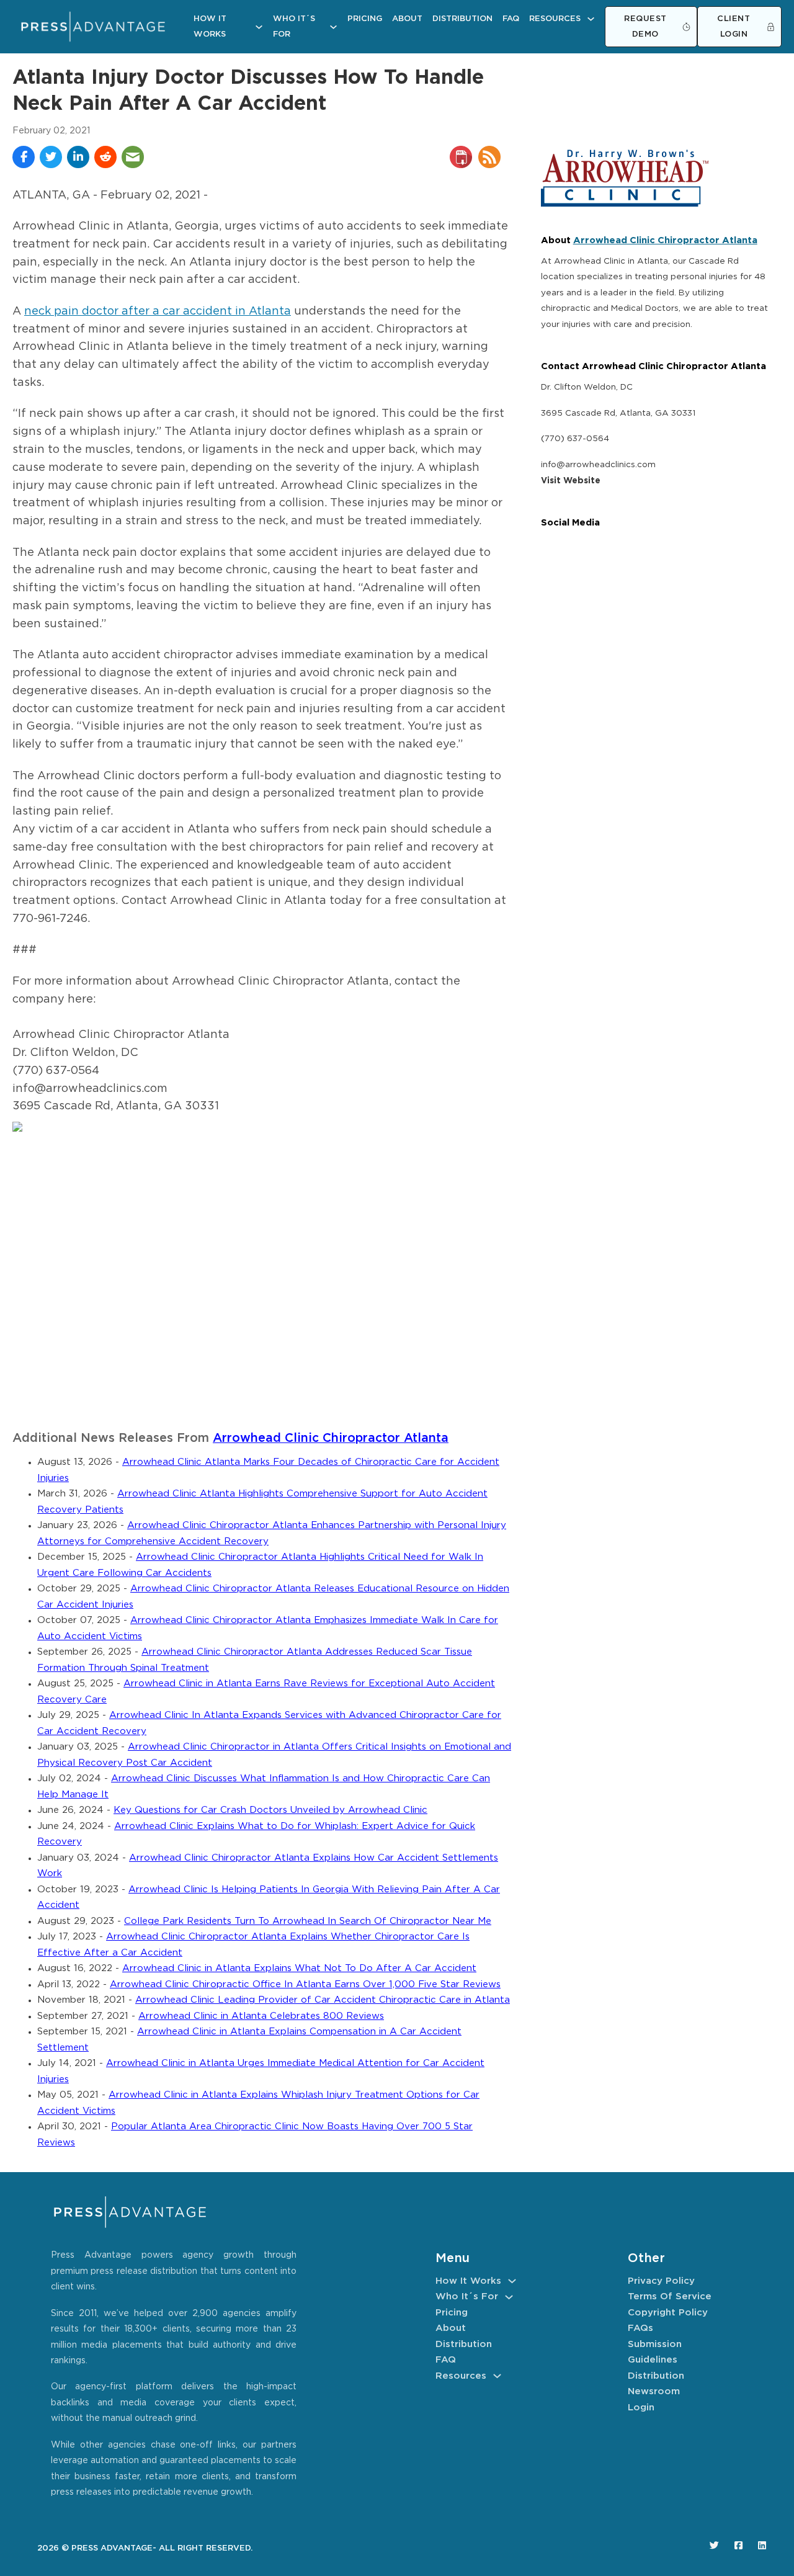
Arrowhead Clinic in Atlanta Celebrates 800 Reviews (261, 2016)
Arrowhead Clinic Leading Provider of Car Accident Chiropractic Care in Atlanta (323, 2000)
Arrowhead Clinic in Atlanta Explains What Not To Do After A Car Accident (299, 1968)
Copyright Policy (668, 2313)
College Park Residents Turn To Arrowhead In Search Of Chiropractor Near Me (308, 1921)
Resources (555, 19)
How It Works (210, 27)
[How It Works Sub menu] (259, 27)
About (407, 19)
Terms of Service (670, 2296)
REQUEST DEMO (645, 27)
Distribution (462, 19)
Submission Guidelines (655, 2352)
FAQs (640, 2328)
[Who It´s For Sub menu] (333, 27)
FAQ (511, 19)
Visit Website (571, 481)
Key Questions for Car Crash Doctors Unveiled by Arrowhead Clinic (270, 1810)
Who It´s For (294, 27)
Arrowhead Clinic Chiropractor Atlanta (331, 1438)
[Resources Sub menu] (591, 19)
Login (641, 2408)
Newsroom (654, 2391)
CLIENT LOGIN (734, 27)
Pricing (365, 19)
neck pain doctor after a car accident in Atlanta (158, 311)
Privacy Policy (661, 2281)
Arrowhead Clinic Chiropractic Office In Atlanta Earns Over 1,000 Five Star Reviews (305, 1984)
